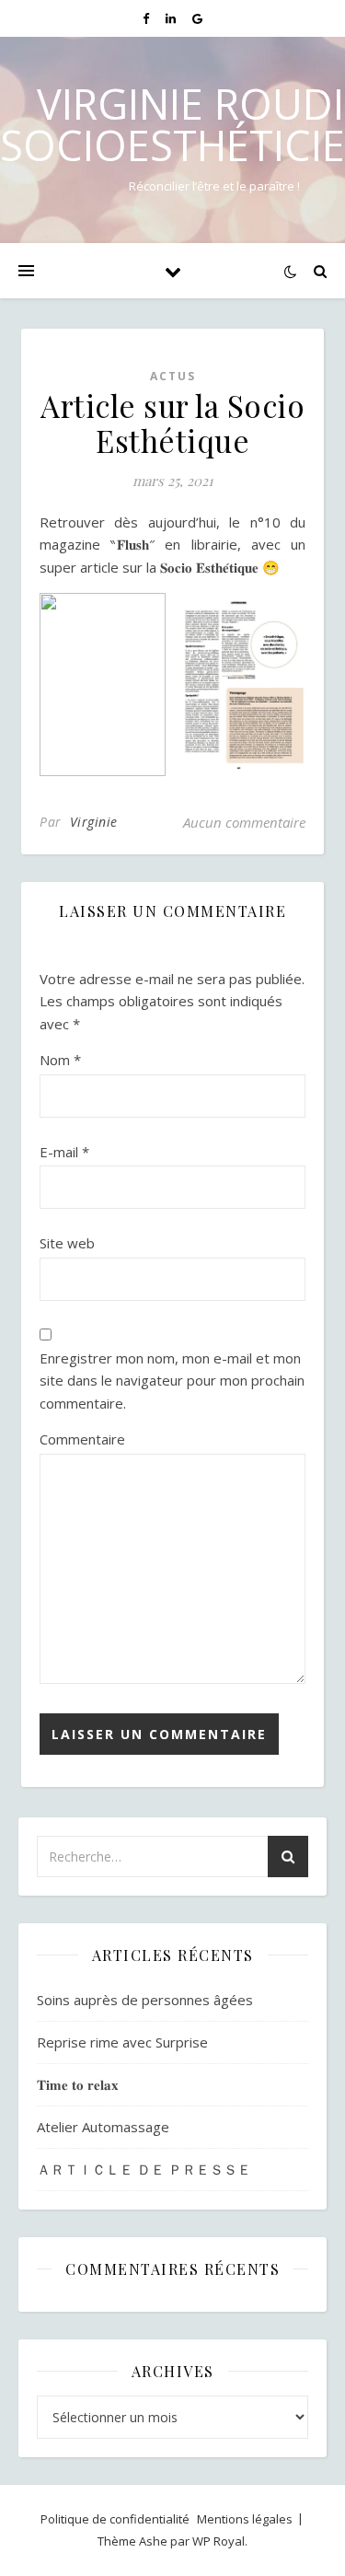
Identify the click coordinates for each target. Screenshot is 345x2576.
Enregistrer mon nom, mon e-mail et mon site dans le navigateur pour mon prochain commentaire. (172, 1381)
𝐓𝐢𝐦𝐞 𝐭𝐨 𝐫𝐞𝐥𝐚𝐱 (78, 2084)
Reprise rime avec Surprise (122, 2042)
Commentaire (82, 1439)
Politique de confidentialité (115, 2519)
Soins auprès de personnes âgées (145, 2000)
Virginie (94, 822)
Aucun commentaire (244, 822)
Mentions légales (245, 2519)
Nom (60, 1060)
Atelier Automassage (103, 2127)
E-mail (64, 1152)
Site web (67, 1243)
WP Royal (218, 2541)
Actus (173, 376)
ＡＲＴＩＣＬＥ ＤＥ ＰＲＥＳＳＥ (144, 2169)
